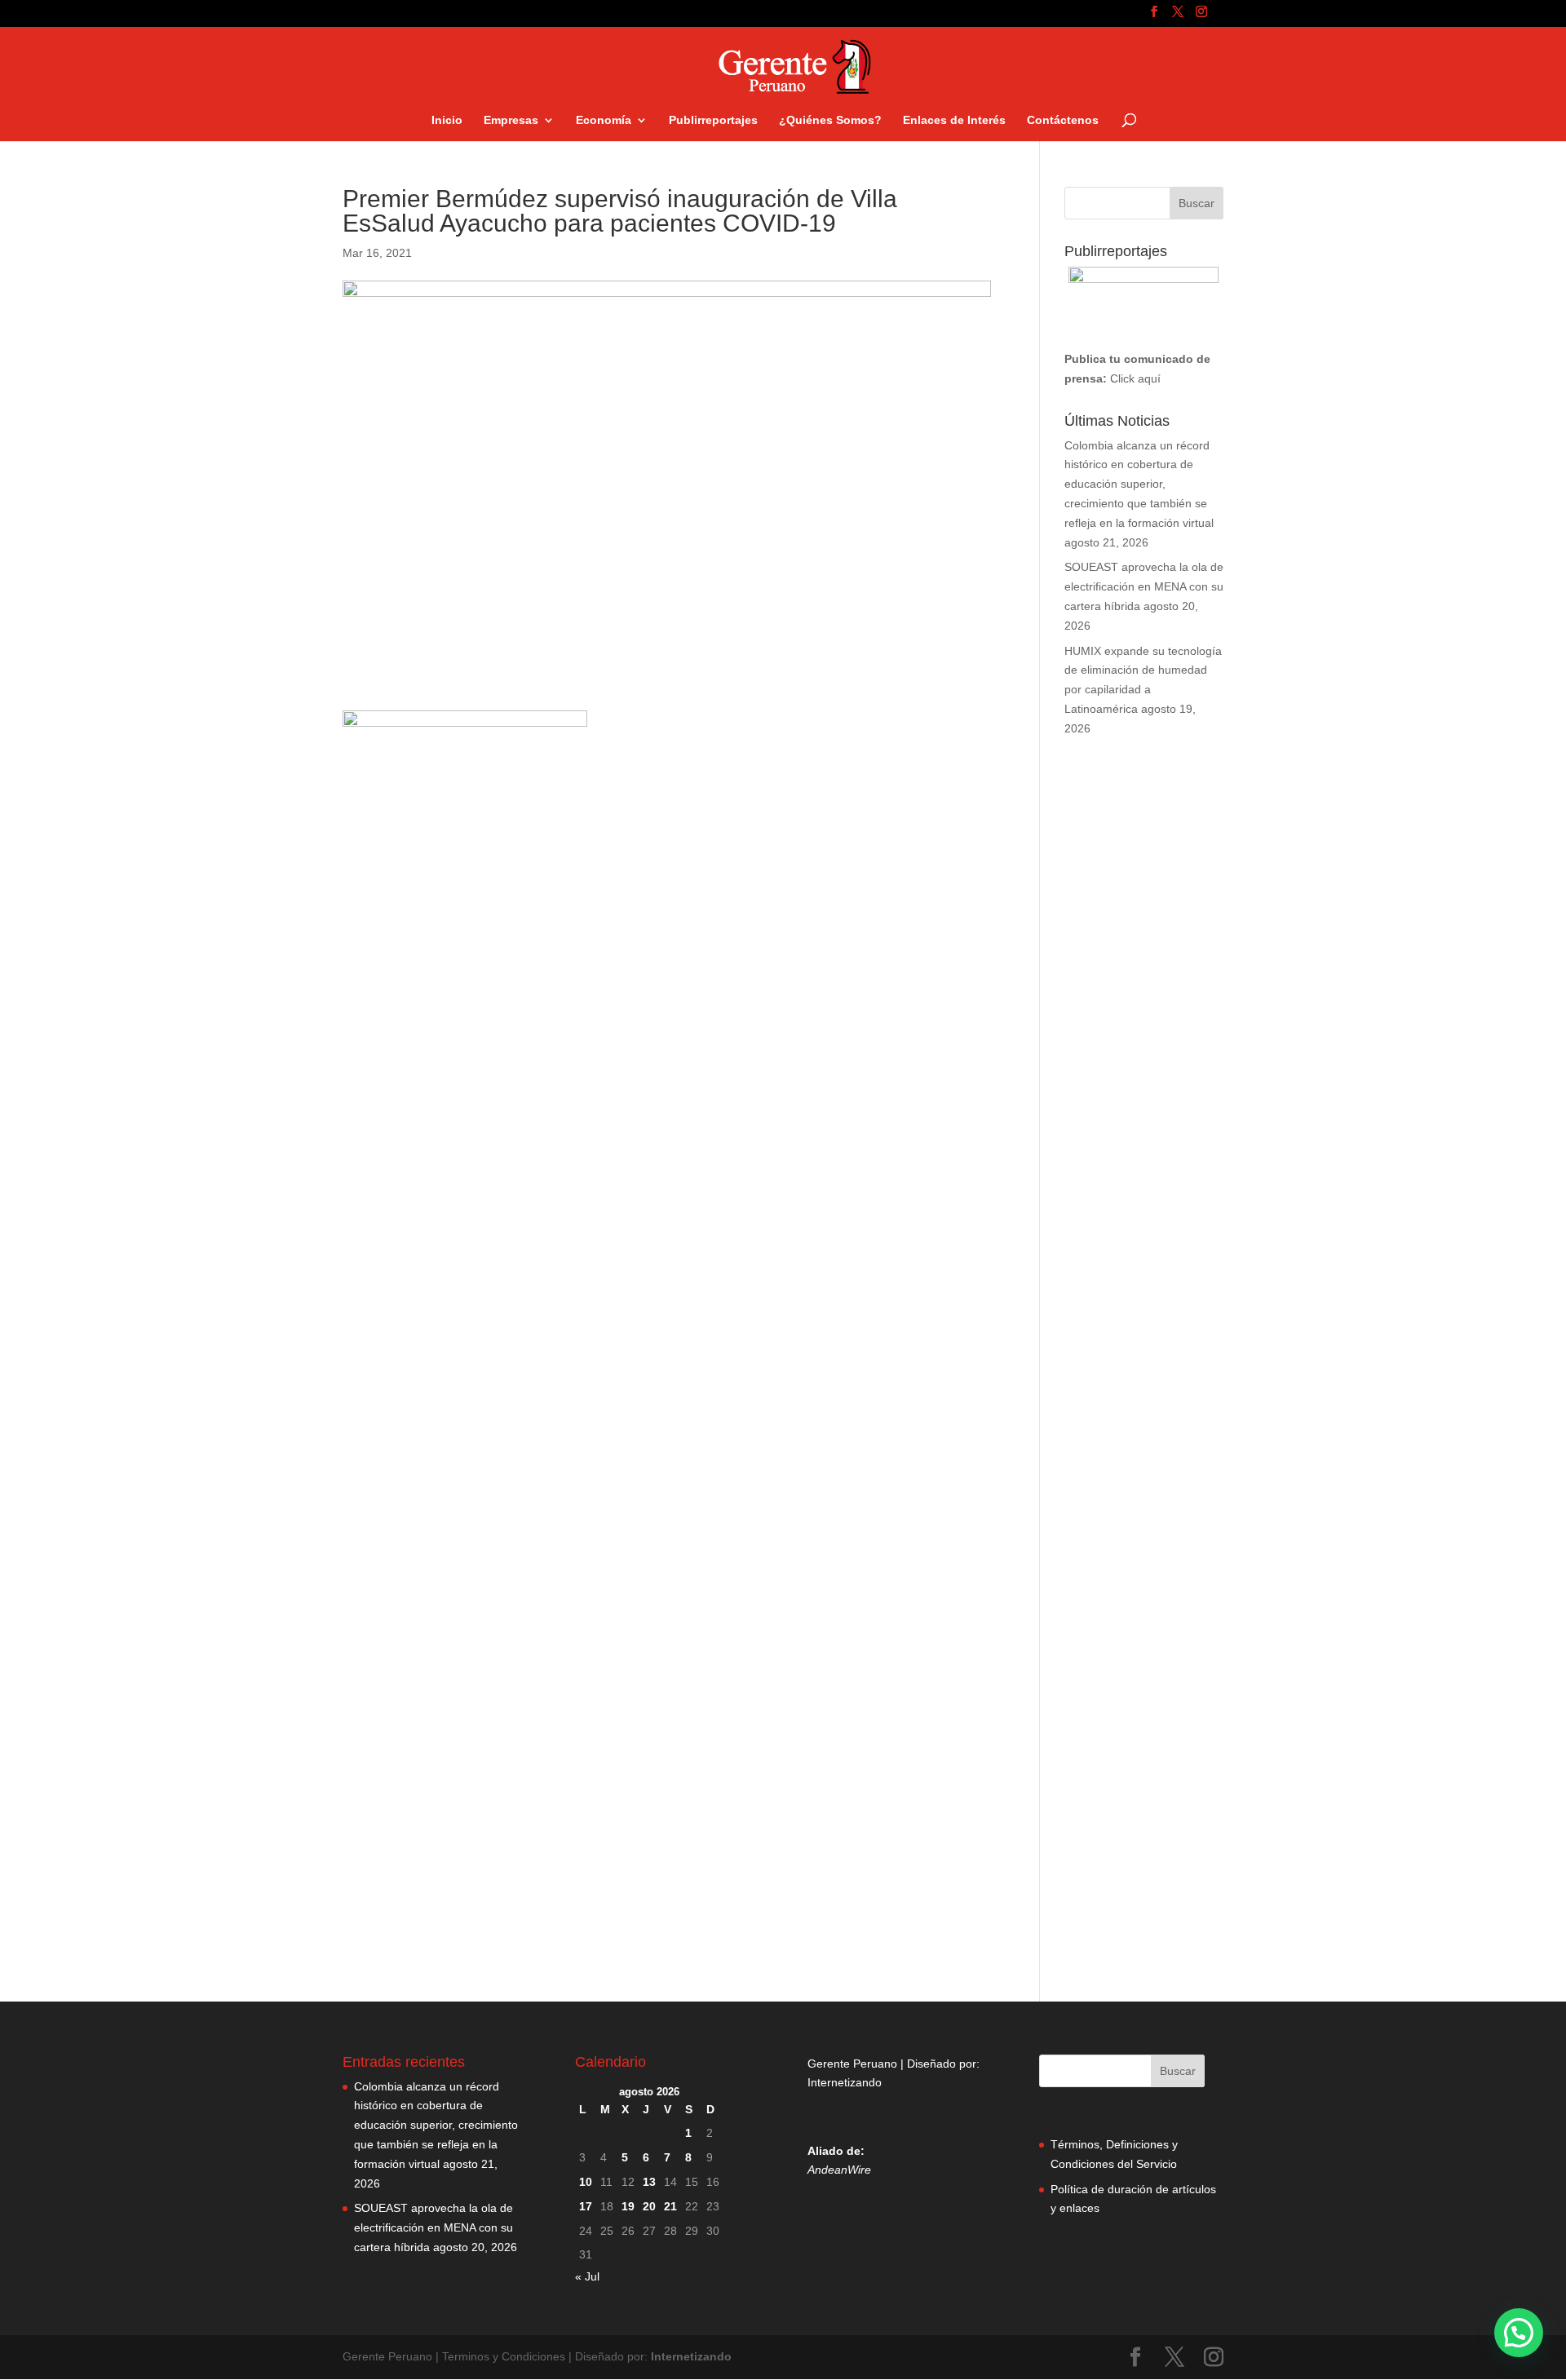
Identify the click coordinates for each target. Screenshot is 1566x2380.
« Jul (587, 2276)
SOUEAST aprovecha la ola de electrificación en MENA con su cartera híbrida (1144, 586)
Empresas (511, 120)
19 (628, 2206)
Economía (604, 120)
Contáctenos (1063, 120)
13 (649, 2182)
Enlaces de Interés (954, 120)
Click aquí (1135, 378)
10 (586, 2182)
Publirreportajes (713, 120)
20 (649, 2206)
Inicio (447, 120)
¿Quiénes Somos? (830, 120)
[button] (1519, 2333)
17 (586, 2206)
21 (670, 2206)
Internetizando (845, 2082)
